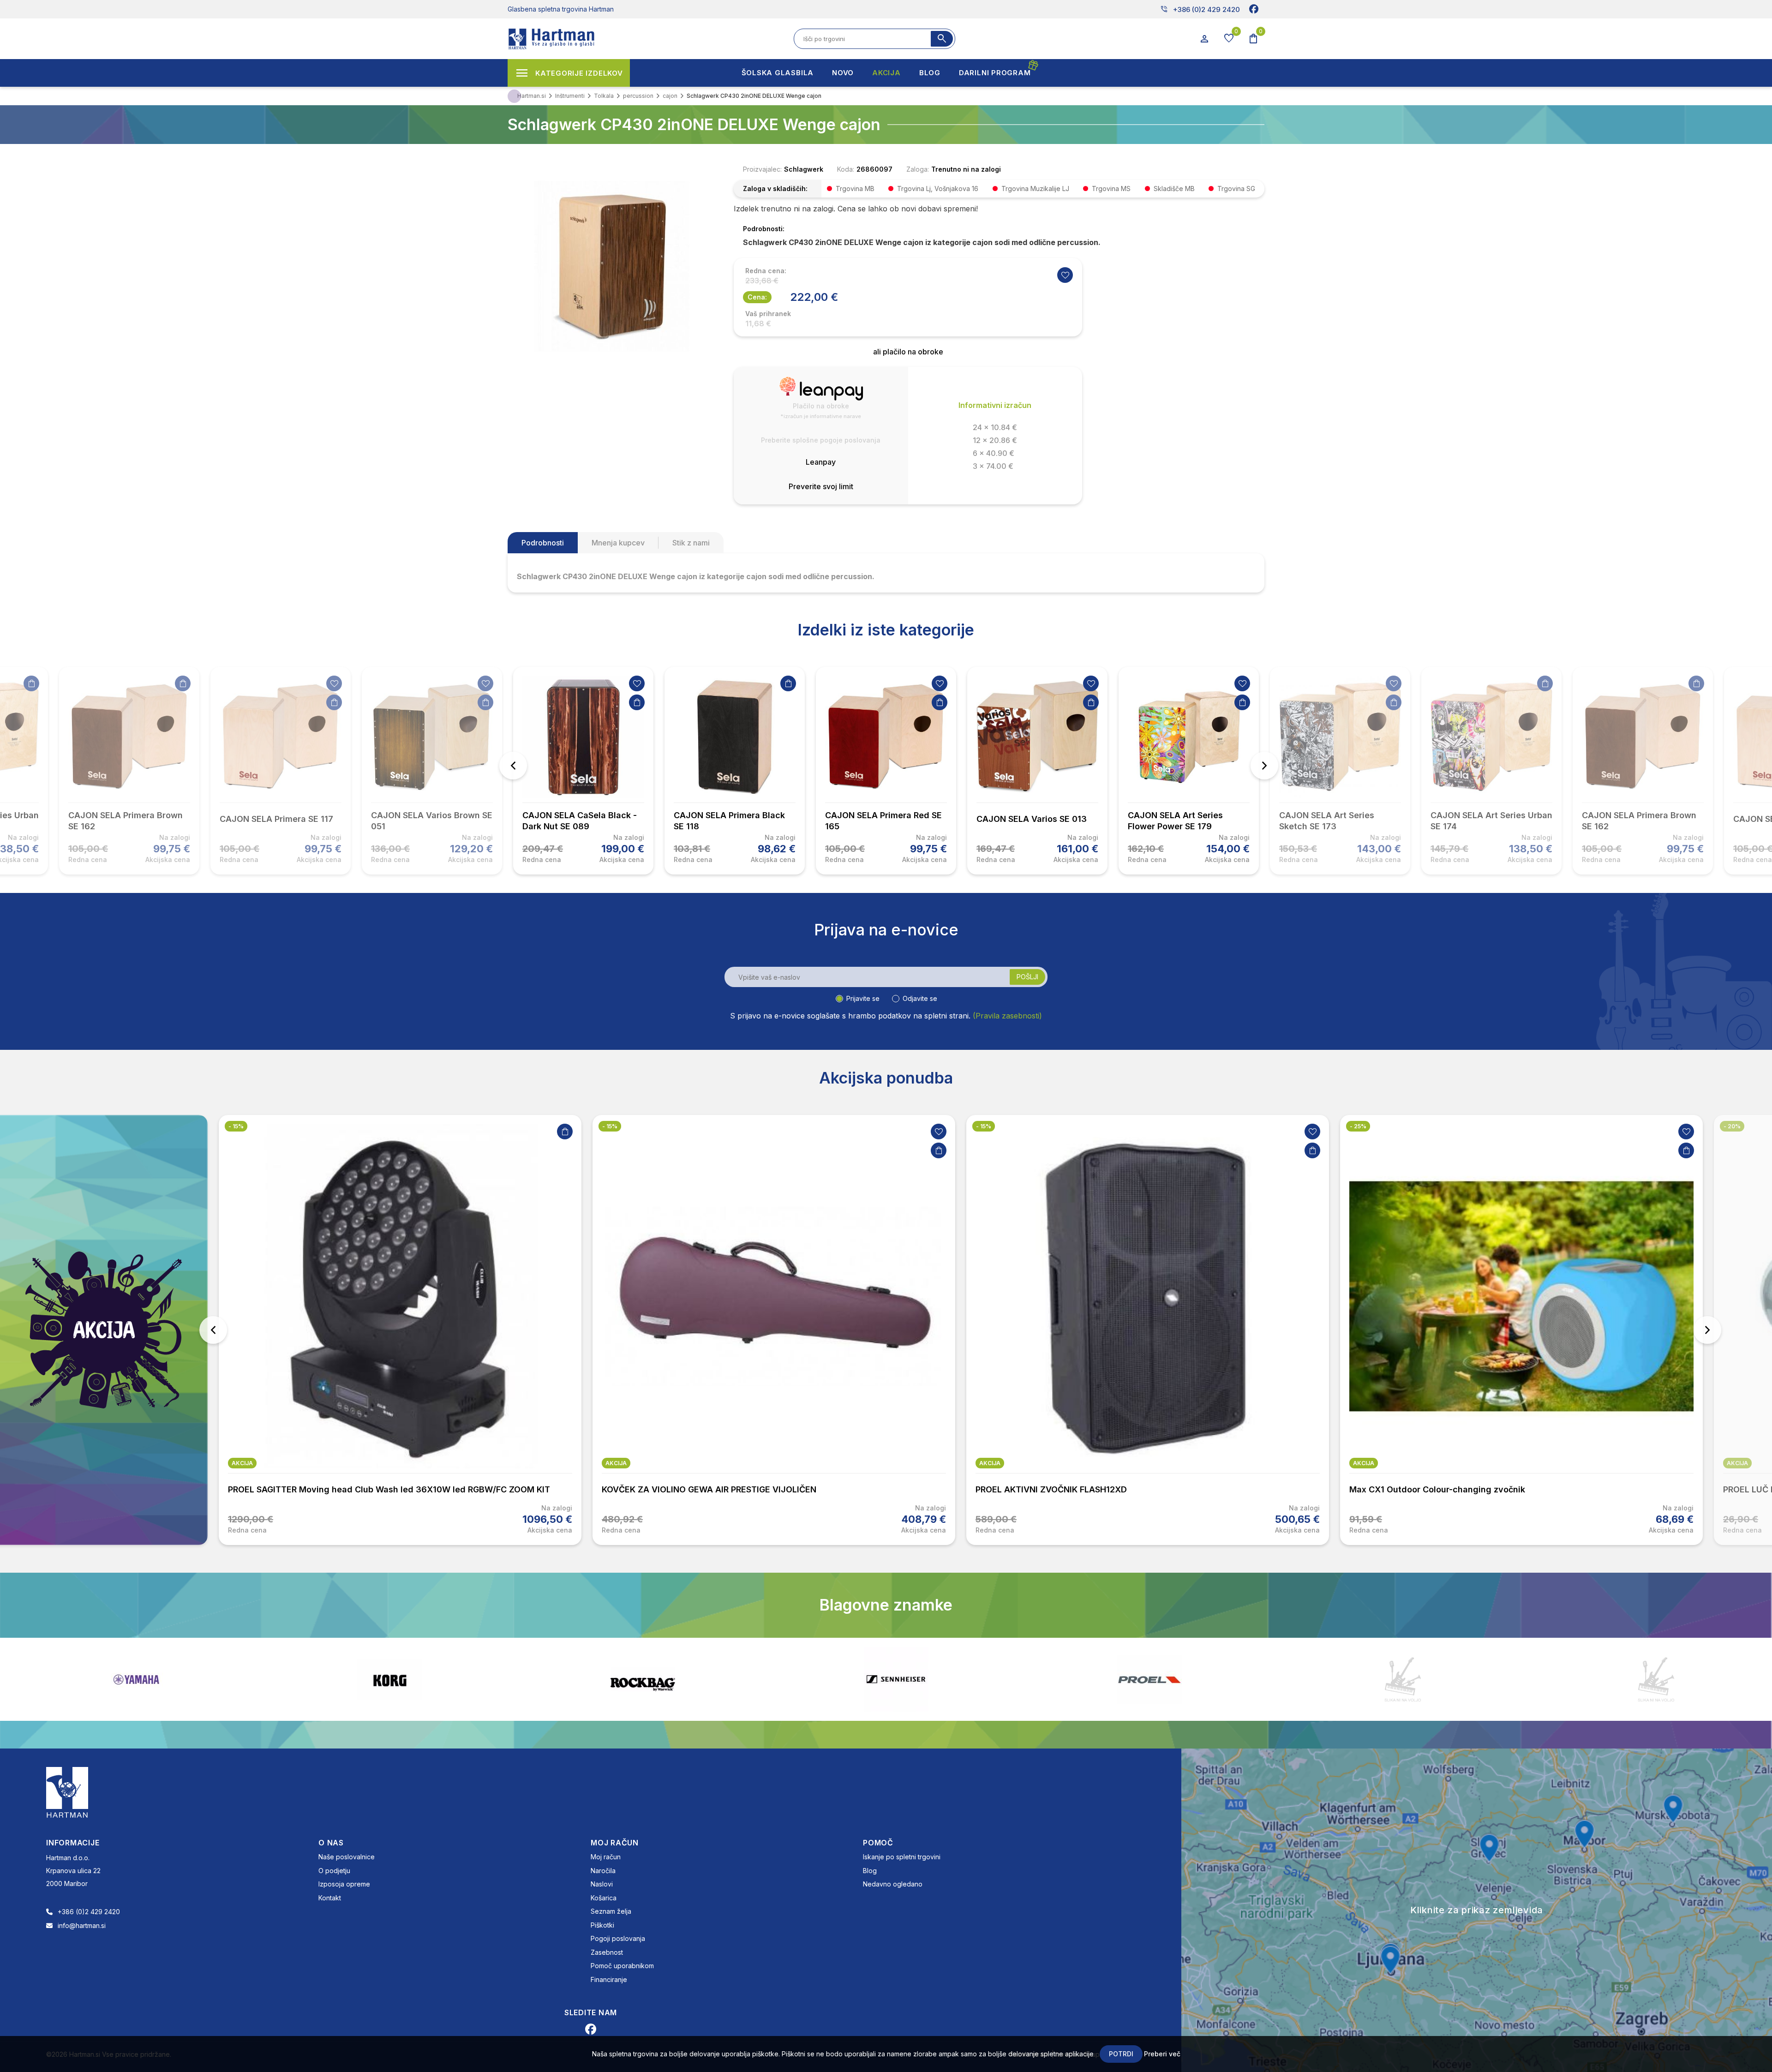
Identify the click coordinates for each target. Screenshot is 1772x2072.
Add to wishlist (1065, 275)
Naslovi (602, 1884)
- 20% (1358, 1126)
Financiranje (609, 1979)
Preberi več (1162, 2054)
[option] (583, 771)
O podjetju (334, 1871)
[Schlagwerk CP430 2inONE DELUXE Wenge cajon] (611, 265)
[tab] (543, 543)
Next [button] (1264, 766)
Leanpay (821, 462)
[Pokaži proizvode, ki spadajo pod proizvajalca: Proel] (643, 1680)
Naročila (603, 1871)
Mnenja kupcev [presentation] (618, 543)
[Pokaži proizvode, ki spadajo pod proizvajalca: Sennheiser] (389, 1679)
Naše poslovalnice (347, 1857)
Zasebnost (607, 1952)
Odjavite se (920, 998)
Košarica (604, 1898)
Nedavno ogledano (893, 1884)
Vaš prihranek (768, 314)
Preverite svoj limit (821, 486)
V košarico (31, 683)
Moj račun (606, 1857)
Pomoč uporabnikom (622, 1966)
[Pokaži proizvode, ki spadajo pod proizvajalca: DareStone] (896, 1679)
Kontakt (330, 1898)
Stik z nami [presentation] (691, 543)
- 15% (236, 1126)
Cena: (757, 297)
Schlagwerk (804, 169)
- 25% (984, 1126)
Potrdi (1121, 2054)
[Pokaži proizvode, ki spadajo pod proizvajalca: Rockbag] (136, 1679)
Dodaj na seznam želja (334, 683)
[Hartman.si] (67, 1792)
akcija (242, 1463)
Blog (870, 1871)
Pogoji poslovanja (618, 1938)
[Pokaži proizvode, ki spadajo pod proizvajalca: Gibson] (1403, 1679)
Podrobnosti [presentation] (543, 543)
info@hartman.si (82, 1925)
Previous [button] (513, 766)
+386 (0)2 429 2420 (1200, 9)
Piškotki (602, 1925)
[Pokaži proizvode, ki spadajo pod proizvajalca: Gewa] (1656, 1680)
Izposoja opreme (344, 1884)
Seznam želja (611, 1911)
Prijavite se (863, 998)
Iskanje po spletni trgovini (902, 1857)
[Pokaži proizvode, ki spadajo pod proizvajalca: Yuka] (1149, 1679)
